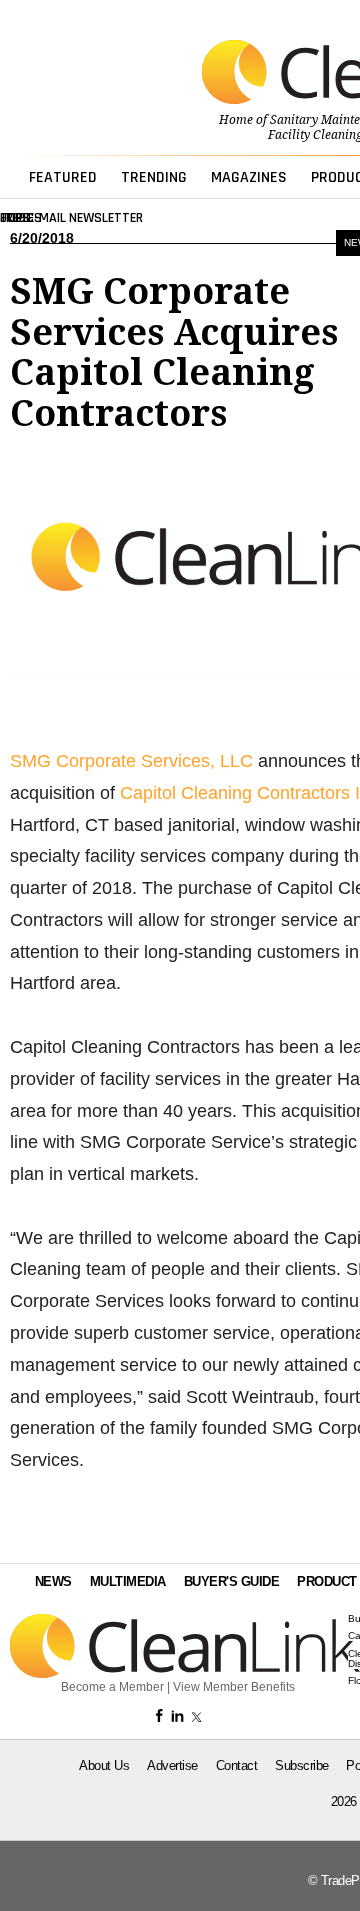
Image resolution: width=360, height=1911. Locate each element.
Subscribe (302, 1765)
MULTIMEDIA (128, 1581)
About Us (104, 1765)
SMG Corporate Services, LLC (131, 761)
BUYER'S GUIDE (232, 1581)
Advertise (172, 1765)
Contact (237, 1765)
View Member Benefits (234, 1687)
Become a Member (112, 1687)
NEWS (53, 1581)
